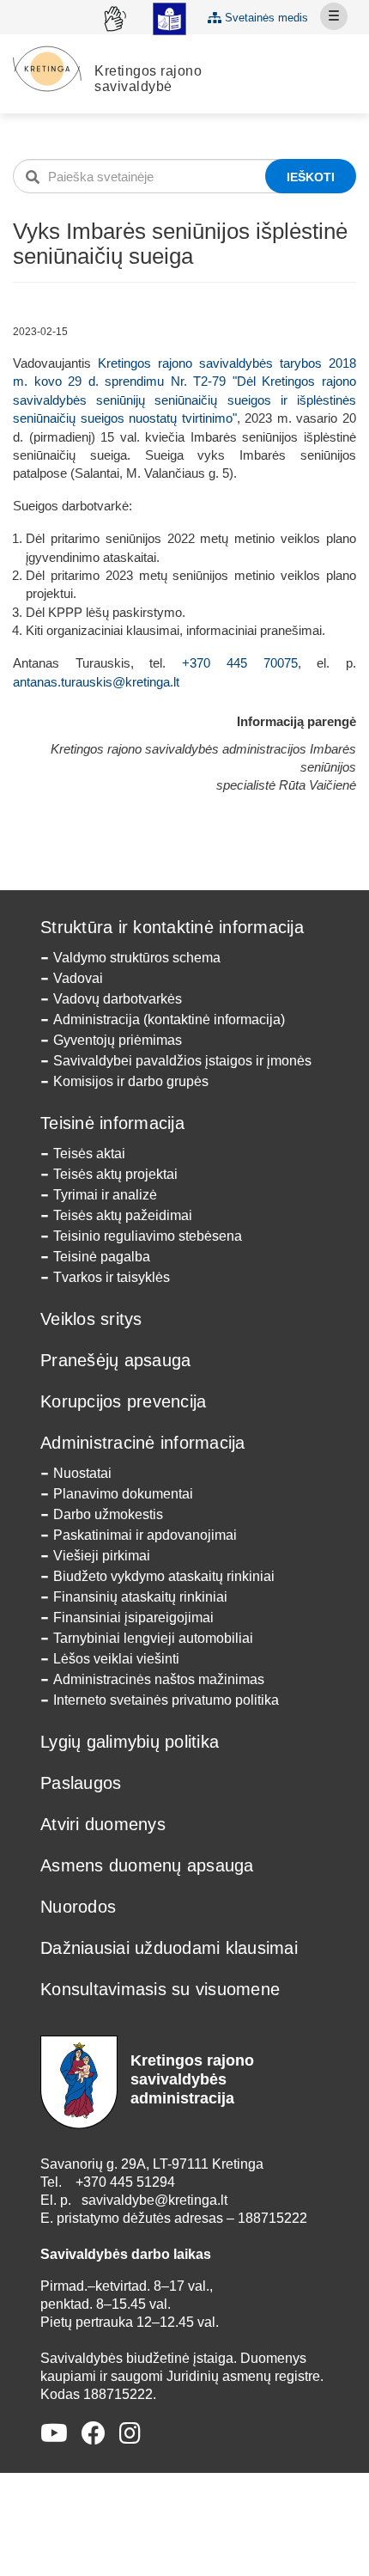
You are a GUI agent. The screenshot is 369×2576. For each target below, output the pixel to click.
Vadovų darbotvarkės (118, 999)
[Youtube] (54, 2434)
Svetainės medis (265, 18)
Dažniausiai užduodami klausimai (169, 1948)
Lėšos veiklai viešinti (116, 1659)
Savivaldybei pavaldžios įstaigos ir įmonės (182, 1061)
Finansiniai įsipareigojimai (133, 1618)
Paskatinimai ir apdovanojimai (145, 1535)
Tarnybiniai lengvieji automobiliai (153, 1638)
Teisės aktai (89, 1154)
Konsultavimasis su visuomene (160, 1989)
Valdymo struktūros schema (137, 958)
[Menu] (334, 16)
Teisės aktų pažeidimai (123, 1215)
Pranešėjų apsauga (115, 1360)
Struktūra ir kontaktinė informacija (172, 927)
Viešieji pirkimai (102, 1556)
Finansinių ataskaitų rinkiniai (140, 1597)
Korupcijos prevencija (123, 1401)
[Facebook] (94, 2434)
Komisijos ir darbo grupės (131, 1081)
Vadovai (78, 978)
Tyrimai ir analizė (105, 1195)
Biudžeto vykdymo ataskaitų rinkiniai (164, 1576)
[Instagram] (130, 2434)
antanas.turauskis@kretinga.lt (96, 682)
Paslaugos (81, 1783)
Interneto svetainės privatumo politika (166, 1700)
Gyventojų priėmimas (118, 1040)
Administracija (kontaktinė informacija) (169, 1019)
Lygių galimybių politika (130, 1742)
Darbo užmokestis (108, 1514)
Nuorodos (78, 1907)
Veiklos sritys (91, 1319)
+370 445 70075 (239, 663)
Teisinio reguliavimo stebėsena (148, 1236)
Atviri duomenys (103, 1824)
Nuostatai (82, 1473)
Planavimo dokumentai (123, 1494)
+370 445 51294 (125, 2182)
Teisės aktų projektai (115, 1174)
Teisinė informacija (112, 1123)
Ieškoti (311, 177)
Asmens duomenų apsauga (147, 1865)
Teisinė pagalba (102, 1257)
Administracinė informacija (143, 1443)
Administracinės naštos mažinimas (159, 1679)
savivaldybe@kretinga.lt (154, 2200)
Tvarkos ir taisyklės (112, 1277)
